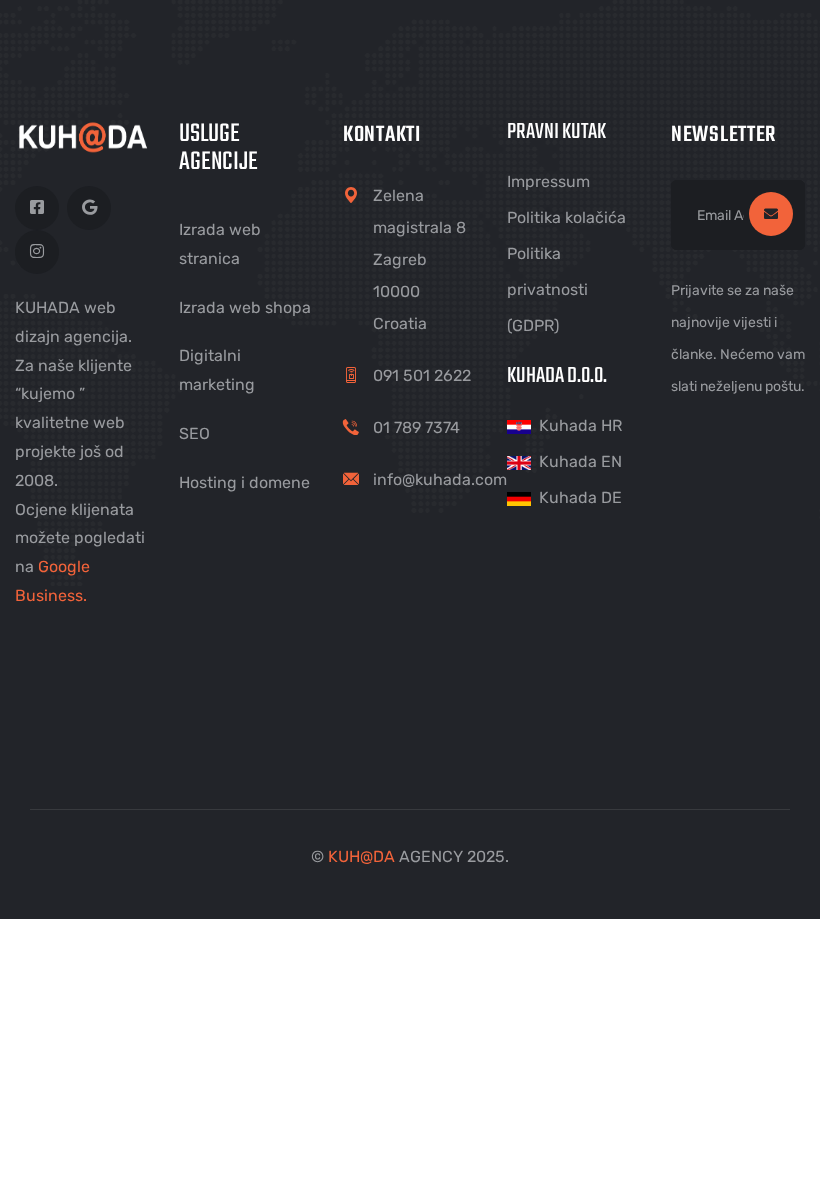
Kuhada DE (580, 497)
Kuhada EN (580, 461)
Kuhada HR (580, 425)
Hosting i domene (244, 482)
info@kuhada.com (440, 479)
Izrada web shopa (245, 307)
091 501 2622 (422, 375)
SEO (194, 433)
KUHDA (361, 856)
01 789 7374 (416, 427)
